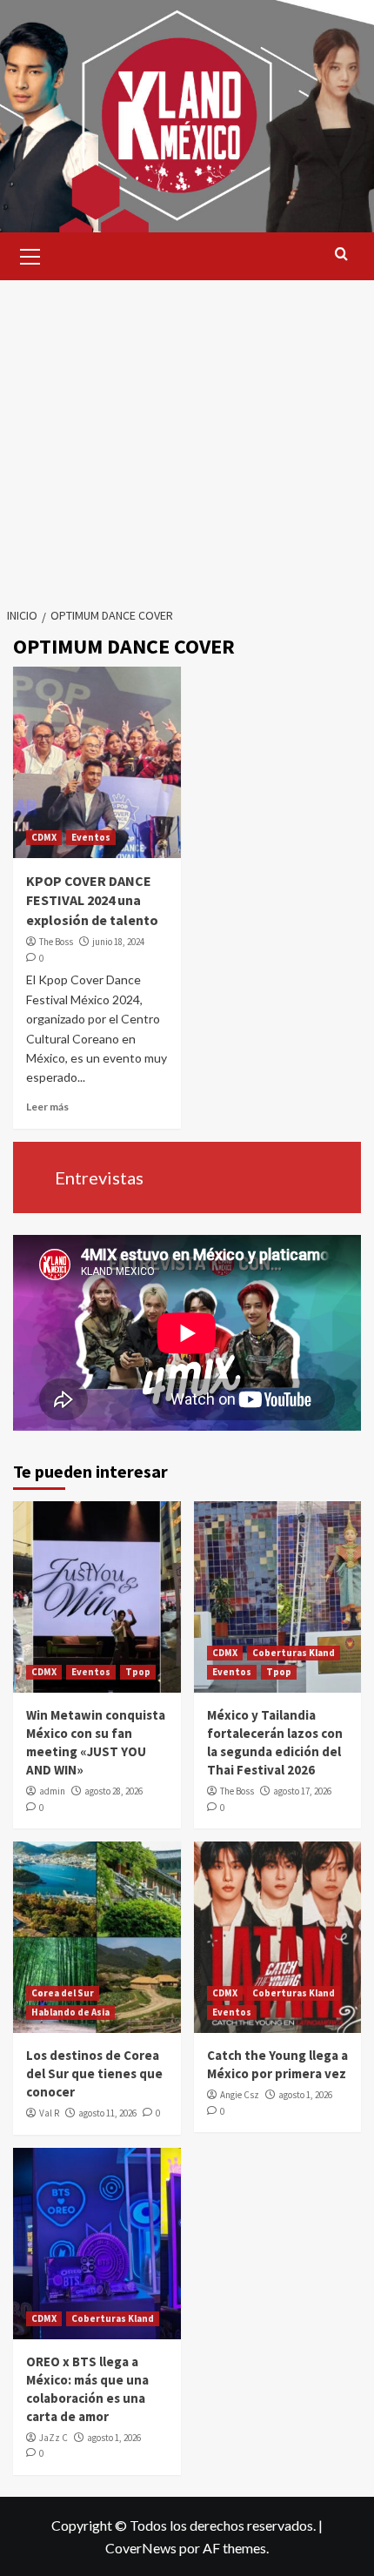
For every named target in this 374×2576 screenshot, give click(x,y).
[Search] (341, 255)
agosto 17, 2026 (302, 1791)
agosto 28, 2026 (114, 1791)
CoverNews (141, 2548)
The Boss (56, 942)
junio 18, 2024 (118, 942)
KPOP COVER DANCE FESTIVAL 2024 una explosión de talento (92, 900)
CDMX (44, 837)
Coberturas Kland (294, 1653)
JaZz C (53, 2438)
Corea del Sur (63, 1993)
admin (52, 1791)
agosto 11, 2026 (107, 2113)
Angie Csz (240, 2095)
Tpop (138, 1672)
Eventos (91, 837)
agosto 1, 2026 (305, 2095)
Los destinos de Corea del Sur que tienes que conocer (94, 2073)
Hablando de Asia (70, 2012)
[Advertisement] (187, 433)
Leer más (47, 1107)
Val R (49, 2113)
